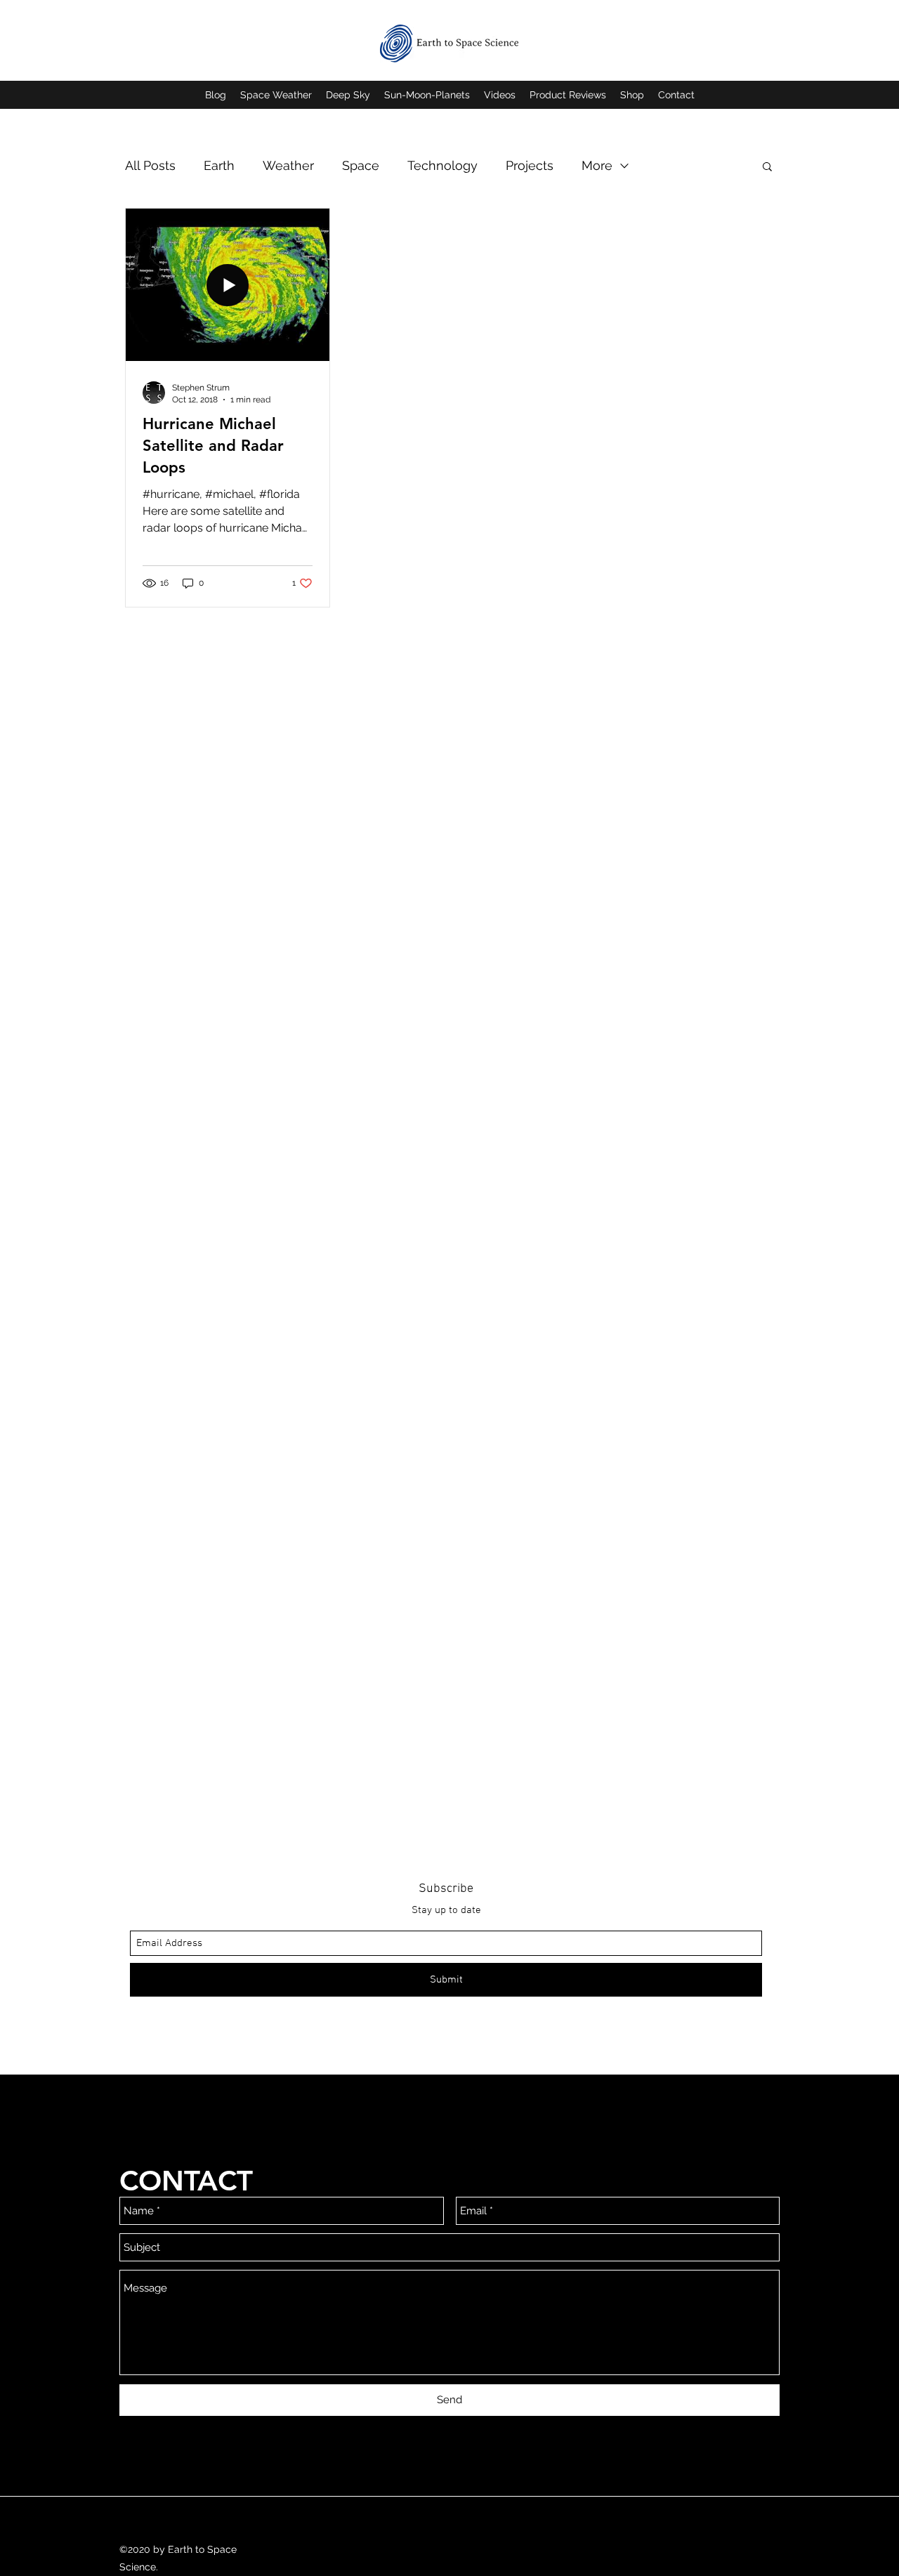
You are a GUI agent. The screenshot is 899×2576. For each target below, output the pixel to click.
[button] (767, 167)
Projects (530, 165)
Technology (442, 165)
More (597, 165)
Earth (219, 165)
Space (361, 165)
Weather (288, 165)
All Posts (150, 165)
